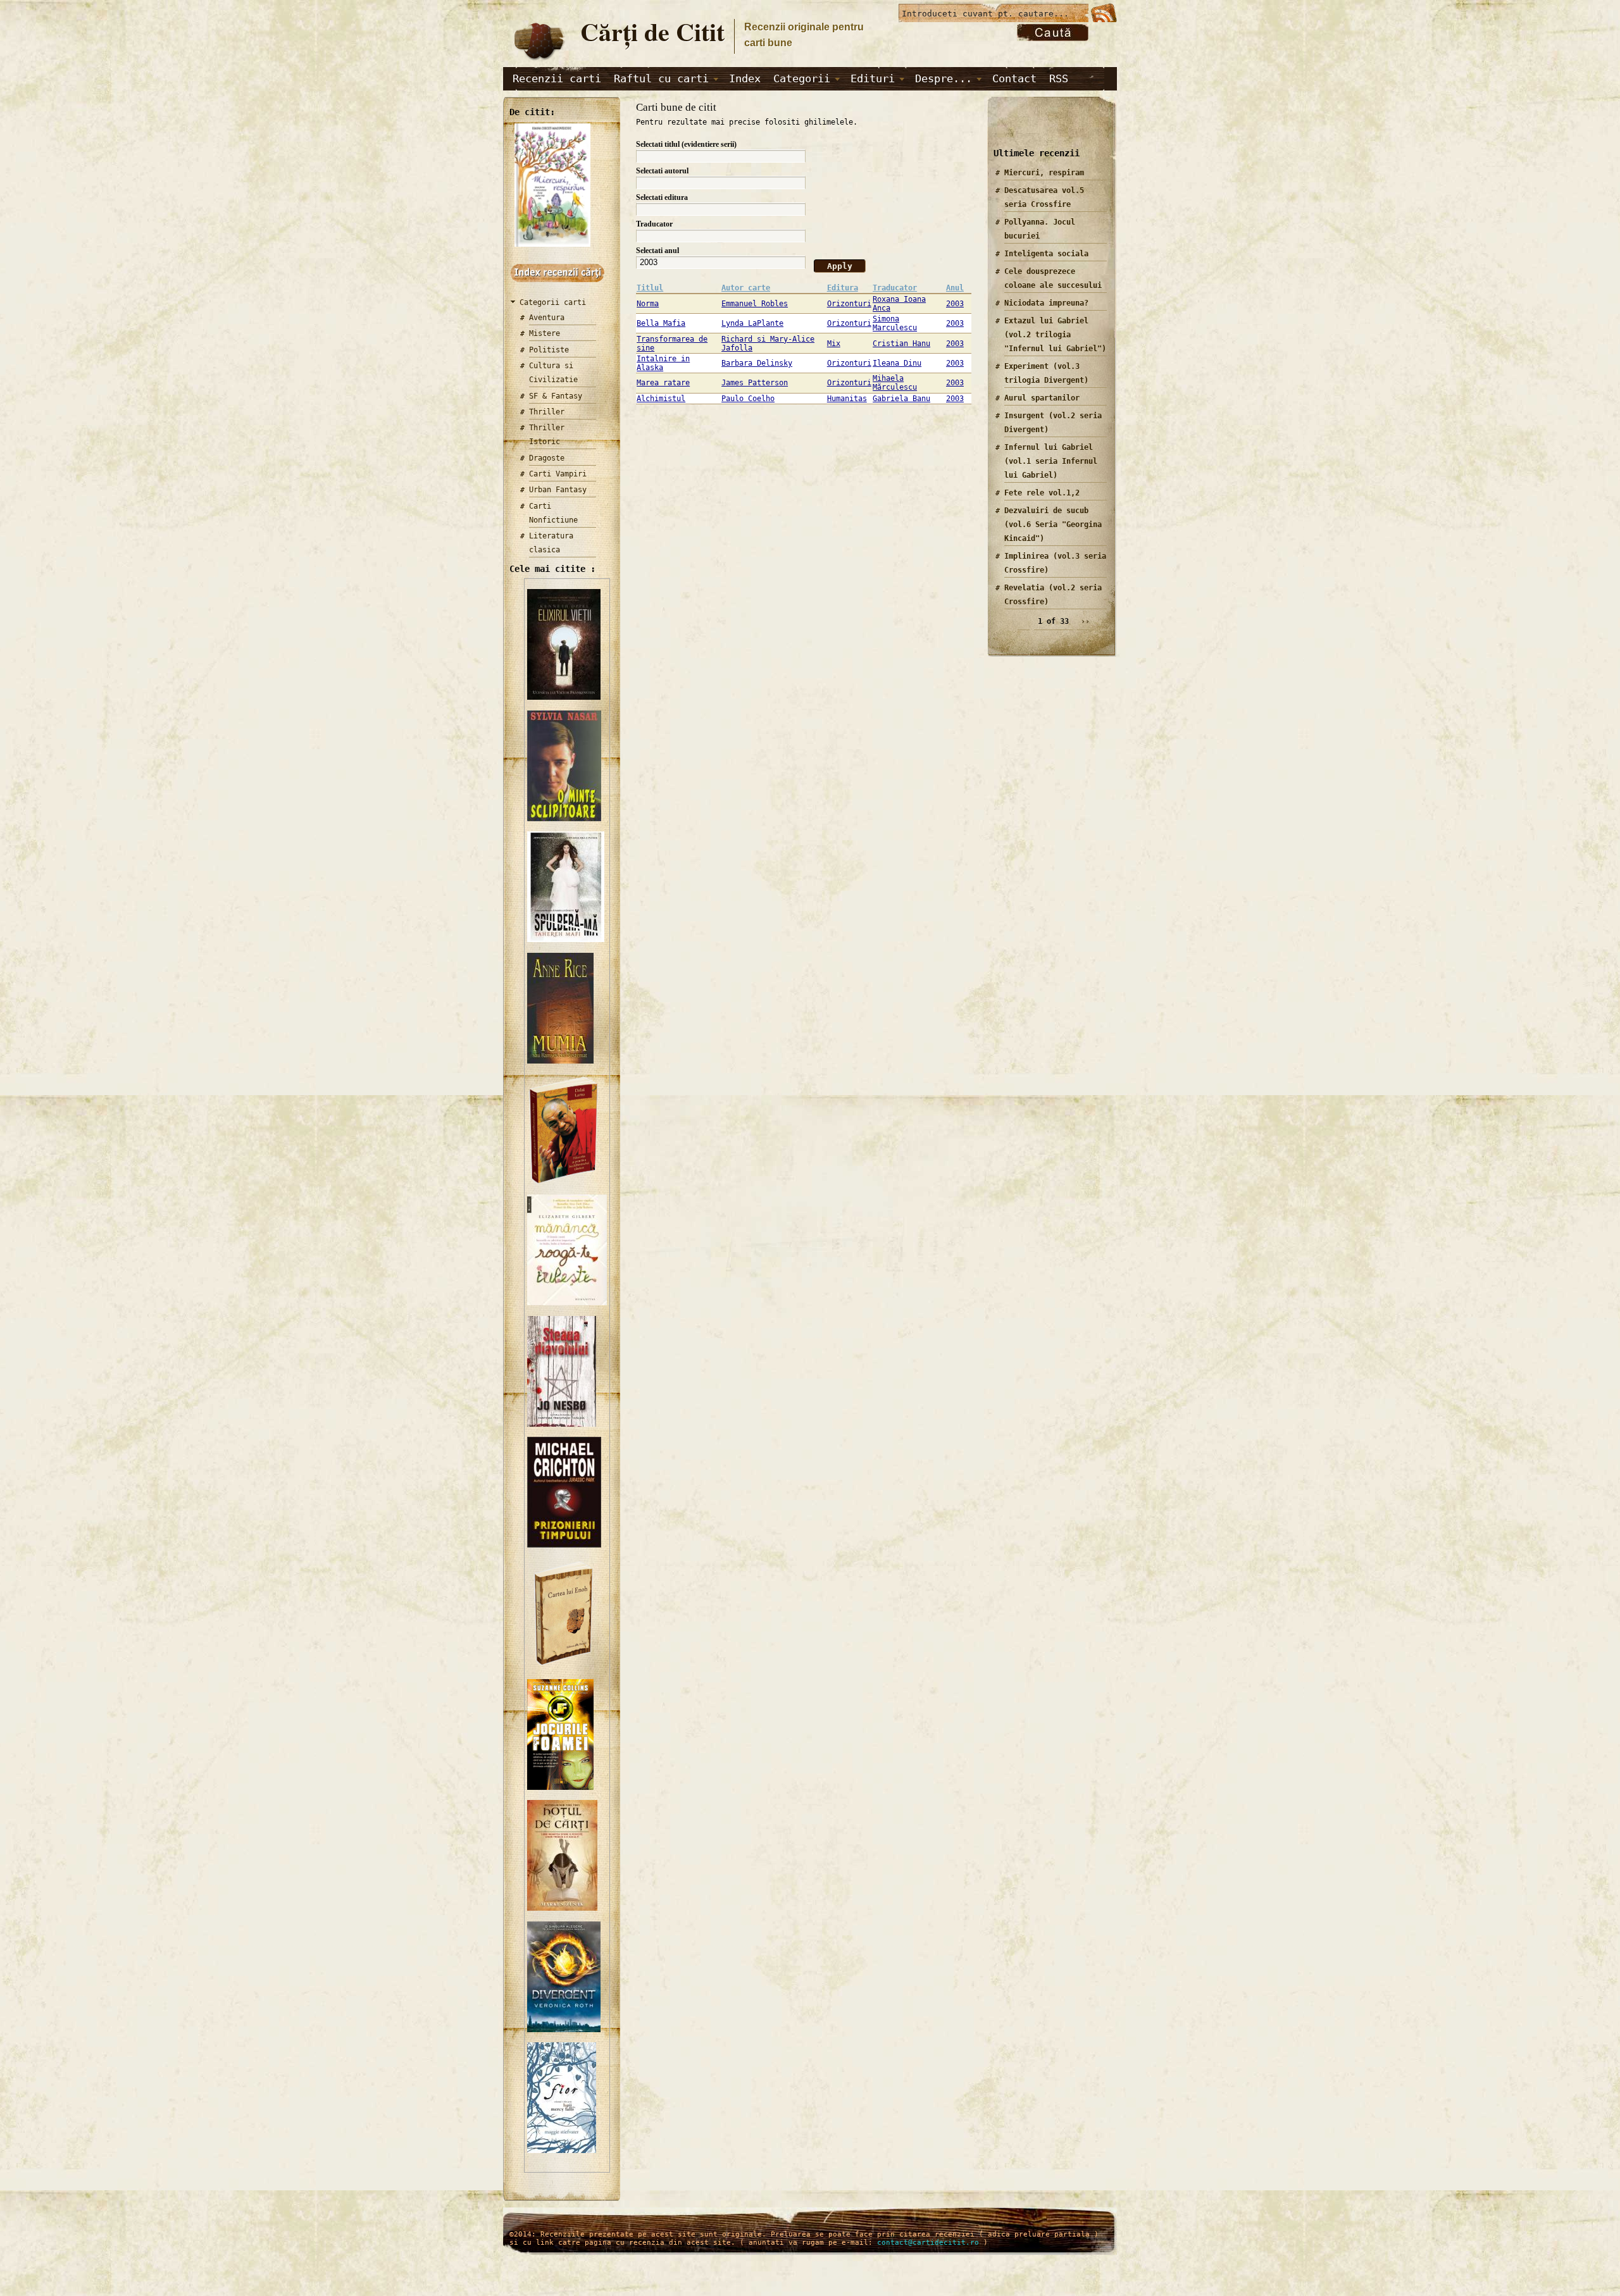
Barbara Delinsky (757, 363)
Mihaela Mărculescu (895, 383)
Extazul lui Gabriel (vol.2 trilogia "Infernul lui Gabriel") (1055, 335)
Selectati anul (657, 251)
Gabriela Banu (901, 399)
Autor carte (746, 288)
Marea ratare (663, 383)
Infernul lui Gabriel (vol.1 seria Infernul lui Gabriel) (1051, 461)
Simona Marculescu (895, 323)
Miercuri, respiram (1044, 173)
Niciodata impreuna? (1046, 303)
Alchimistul (661, 399)
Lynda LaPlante (752, 323)
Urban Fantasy (558, 490)
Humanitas (847, 399)
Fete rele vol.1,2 (1042, 493)
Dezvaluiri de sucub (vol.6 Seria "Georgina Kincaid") (1053, 524)
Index (745, 78)
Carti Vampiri (558, 474)
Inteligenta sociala (1046, 254)
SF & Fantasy (556, 396)
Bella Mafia (661, 323)
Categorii (802, 78)
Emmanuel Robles (755, 304)
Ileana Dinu (897, 363)
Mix (834, 344)
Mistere (545, 333)
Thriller (547, 412)
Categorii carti (553, 302)
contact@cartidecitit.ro (928, 2243)
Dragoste (547, 458)
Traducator (654, 224)
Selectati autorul (662, 171)
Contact (1014, 78)
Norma (648, 304)
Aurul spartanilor (1042, 398)
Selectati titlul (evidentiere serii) (686, 144)
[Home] (539, 61)
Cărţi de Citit (652, 31)
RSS (1059, 78)
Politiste (549, 350)
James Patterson (755, 383)
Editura (843, 288)
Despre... (944, 78)
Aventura (547, 318)
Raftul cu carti (661, 78)
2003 (955, 304)
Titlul (650, 288)
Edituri (873, 78)
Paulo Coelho (748, 399)
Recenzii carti (557, 78)
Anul (955, 288)
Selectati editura (662, 197)
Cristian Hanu (901, 344)
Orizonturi (849, 304)
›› (1085, 621)
